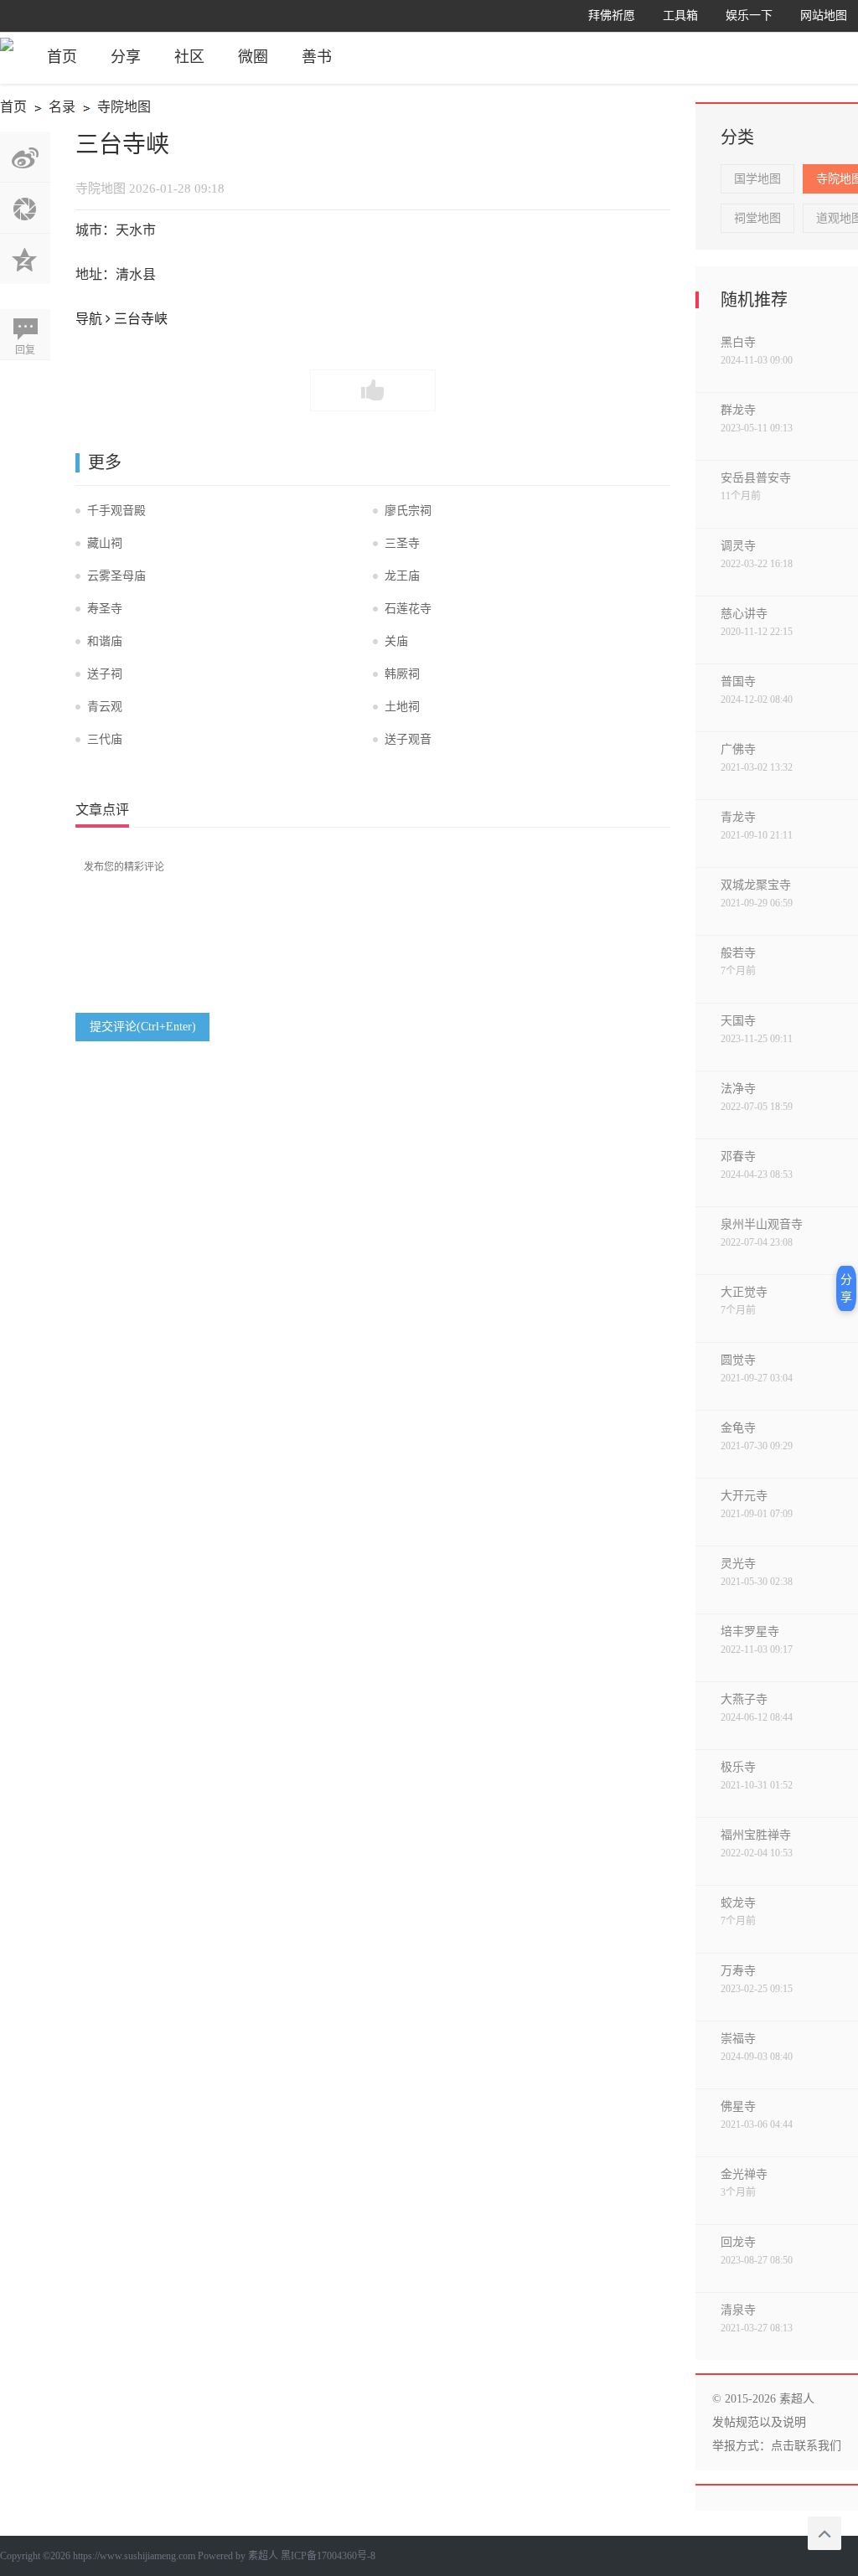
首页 (62, 57)
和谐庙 (105, 641)
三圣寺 (402, 543)
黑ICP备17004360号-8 (328, 2556)
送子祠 (105, 674)
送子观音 (408, 739)
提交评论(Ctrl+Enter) (143, 1027)
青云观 (105, 707)
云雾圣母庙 (116, 576)
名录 (52, 109)
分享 (126, 57)
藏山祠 (105, 543)
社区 (189, 57)
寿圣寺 (105, 609)
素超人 (263, 2556)
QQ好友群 (25, 259)
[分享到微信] (25, 208)
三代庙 (105, 739)
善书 (317, 57)
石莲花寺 (408, 609)
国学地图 (757, 179)
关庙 (396, 641)
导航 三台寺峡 (121, 319)
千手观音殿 (116, 511)
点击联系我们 (806, 2446)
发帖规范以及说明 (759, 2422)
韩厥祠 (402, 674)
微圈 (253, 57)
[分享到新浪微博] (25, 157)
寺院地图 (114, 109)
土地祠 (402, 707)
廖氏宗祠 (408, 511)
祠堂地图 (757, 218)
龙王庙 (402, 576)
